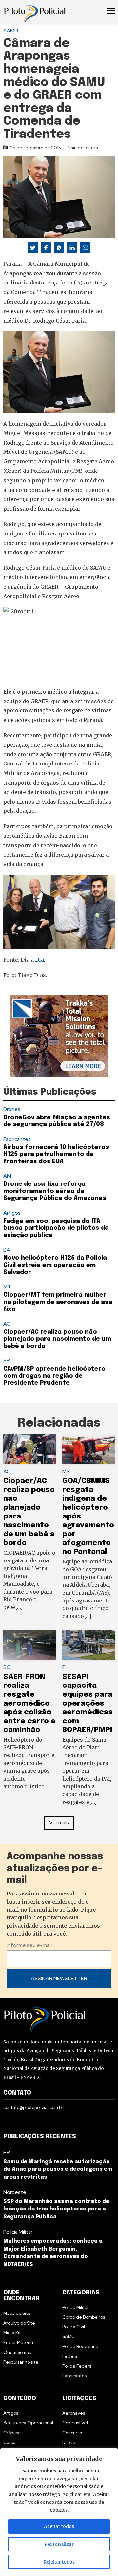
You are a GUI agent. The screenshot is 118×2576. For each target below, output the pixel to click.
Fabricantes (17, 1139)
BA (7, 1250)
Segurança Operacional (28, 2423)
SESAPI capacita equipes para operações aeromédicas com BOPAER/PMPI (88, 1703)
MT (7, 1287)
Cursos (10, 2442)
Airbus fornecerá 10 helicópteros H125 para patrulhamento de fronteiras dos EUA (56, 1154)
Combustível (75, 2423)
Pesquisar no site (21, 2362)
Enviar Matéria (18, 2342)
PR (7, 2153)
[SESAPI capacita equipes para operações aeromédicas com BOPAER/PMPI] (88, 1645)
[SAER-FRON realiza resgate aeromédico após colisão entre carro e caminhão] (29, 1645)
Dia (39, 960)
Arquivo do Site (19, 2323)
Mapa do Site (17, 2313)
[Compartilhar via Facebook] (46, 248)
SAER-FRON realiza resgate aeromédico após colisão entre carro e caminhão (29, 1703)
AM (7, 1176)
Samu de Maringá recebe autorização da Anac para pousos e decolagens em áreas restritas (58, 2170)
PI (64, 1667)
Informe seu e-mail (29, 1945)
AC (7, 1324)
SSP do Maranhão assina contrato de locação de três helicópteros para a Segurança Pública (56, 2209)
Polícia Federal (78, 2366)
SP (7, 1361)
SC (7, 1667)
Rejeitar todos (59, 2562)
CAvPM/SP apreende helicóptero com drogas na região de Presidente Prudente (54, 1376)
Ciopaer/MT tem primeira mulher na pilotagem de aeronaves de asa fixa (58, 1302)
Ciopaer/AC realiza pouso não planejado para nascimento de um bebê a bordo (57, 1339)
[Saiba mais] (59, 1036)
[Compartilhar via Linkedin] (72, 248)
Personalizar (59, 2544)
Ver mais (59, 1822)
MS (66, 1471)
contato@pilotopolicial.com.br (33, 2107)
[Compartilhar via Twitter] (33, 248)
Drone (69, 2442)
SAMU (11, 31)
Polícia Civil (74, 2327)
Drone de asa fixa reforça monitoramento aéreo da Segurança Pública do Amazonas (56, 1191)
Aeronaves (74, 2413)
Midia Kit (12, 2333)
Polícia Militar (18, 2232)
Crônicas (12, 2433)
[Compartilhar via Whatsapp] (59, 248)
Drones (12, 1109)
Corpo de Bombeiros (84, 2317)
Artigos (12, 1213)
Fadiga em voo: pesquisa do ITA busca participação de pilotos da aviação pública (56, 1228)
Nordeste (15, 2192)
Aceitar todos (59, 2526)
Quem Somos (17, 2352)
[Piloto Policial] (34, 11)
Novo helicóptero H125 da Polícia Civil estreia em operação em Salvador (55, 1265)
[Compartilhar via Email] (85, 248)
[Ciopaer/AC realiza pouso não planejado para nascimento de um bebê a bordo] (29, 1449)
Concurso (72, 2433)
